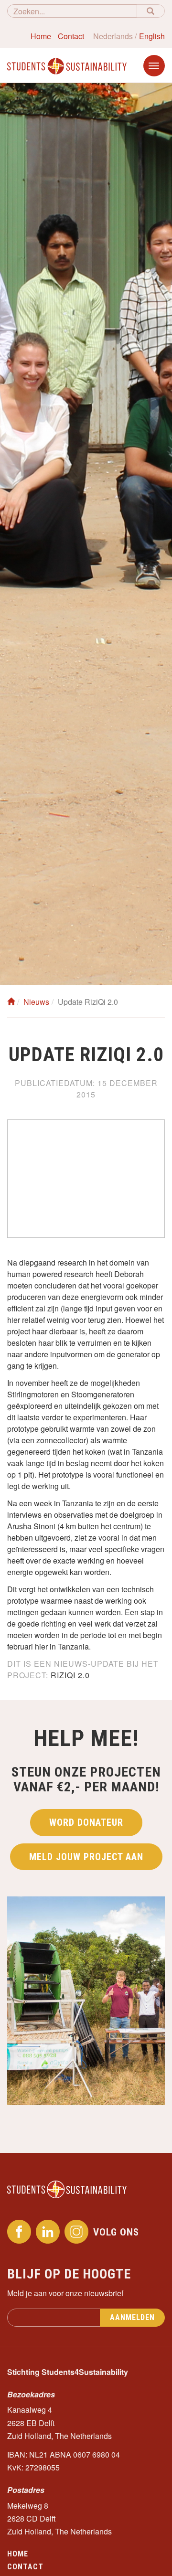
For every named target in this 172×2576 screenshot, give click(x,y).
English (152, 36)
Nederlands (113, 36)
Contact (71, 36)
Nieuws (36, 1002)
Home (41, 36)
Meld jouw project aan (86, 1857)
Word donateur (86, 1822)
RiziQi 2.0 (70, 1675)
